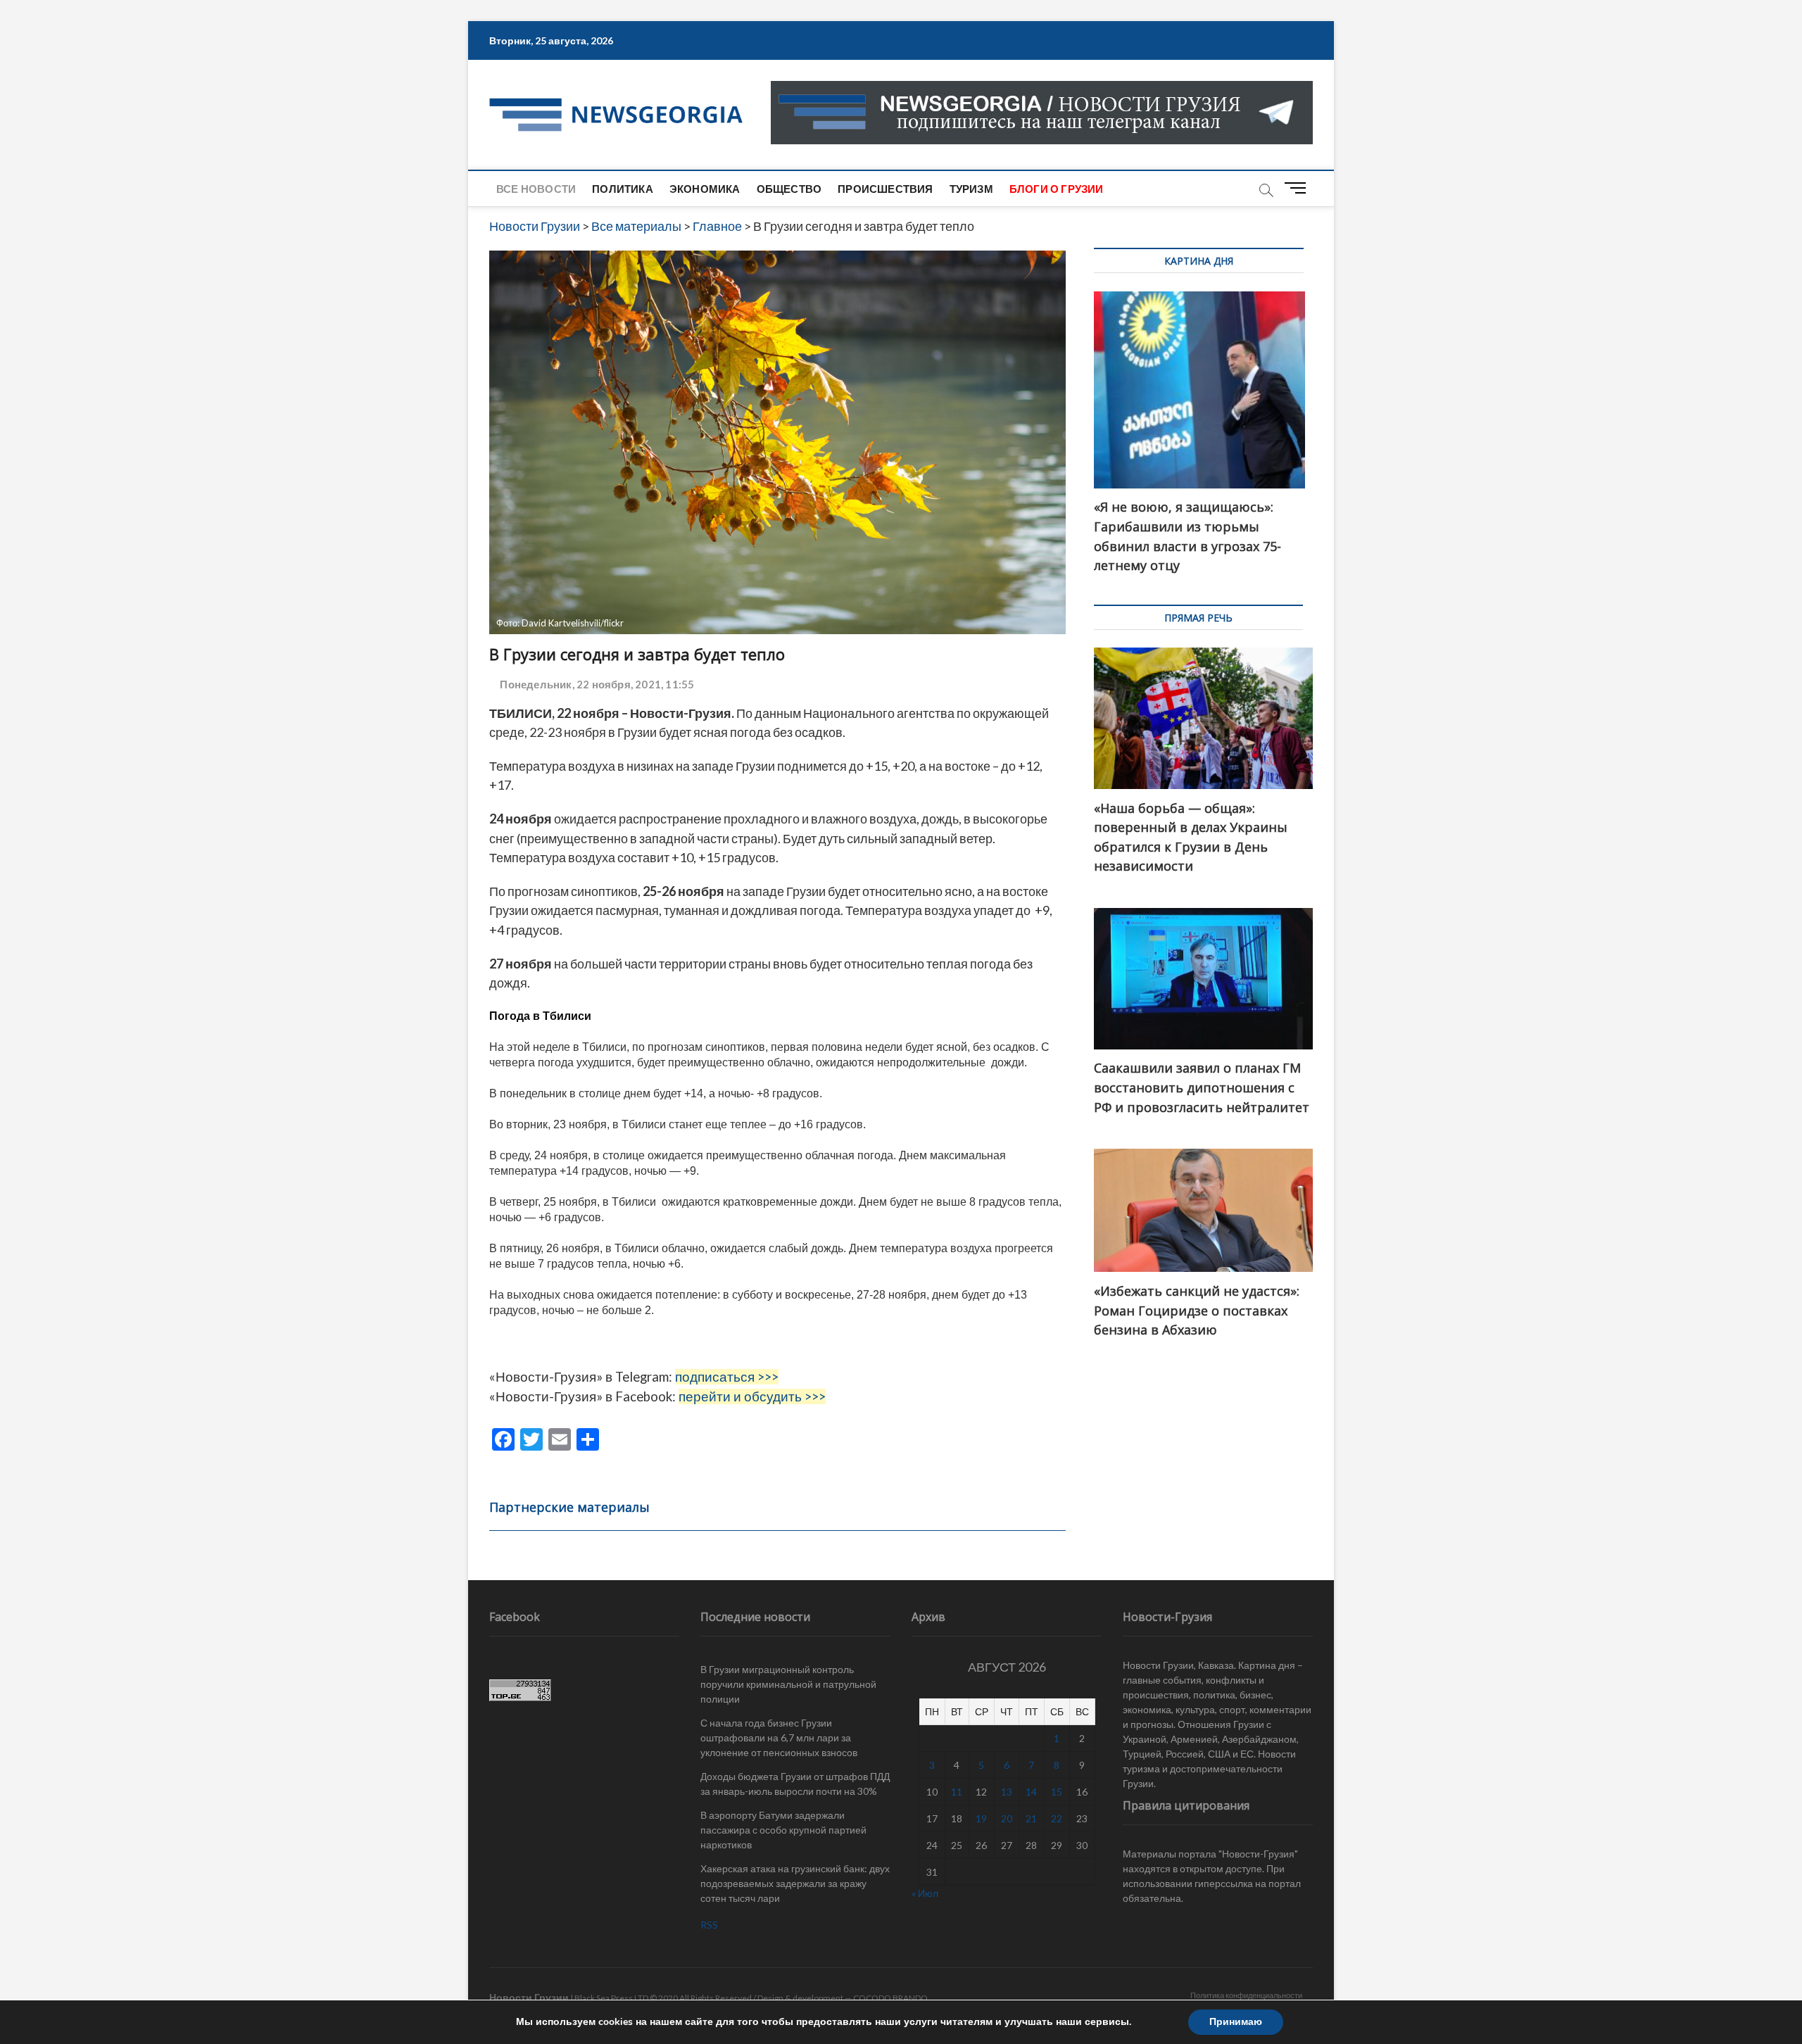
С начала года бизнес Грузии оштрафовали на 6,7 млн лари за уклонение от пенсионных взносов (779, 1737)
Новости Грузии (529, 1997)
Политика (623, 189)
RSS (709, 1925)
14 (1031, 1792)
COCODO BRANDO (890, 1998)
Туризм (971, 189)
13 (1007, 1792)
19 (981, 1818)
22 (1057, 1818)
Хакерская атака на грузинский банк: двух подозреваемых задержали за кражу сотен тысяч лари (795, 1883)
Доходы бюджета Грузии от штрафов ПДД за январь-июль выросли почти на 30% (795, 1784)
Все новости (536, 189)
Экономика (705, 189)
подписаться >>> (727, 1377)
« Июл (925, 1893)
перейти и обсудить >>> (752, 1396)
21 (1031, 1818)
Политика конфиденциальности (1246, 1995)
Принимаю (1236, 2022)
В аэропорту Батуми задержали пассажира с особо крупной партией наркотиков (783, 1830)
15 (1057, 1792)
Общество (789, 189)
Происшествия (885, 189)
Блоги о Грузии (1057, 189)
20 (1007, 1818)
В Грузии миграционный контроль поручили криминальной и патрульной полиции (788, 1684)
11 (957, 1792)
